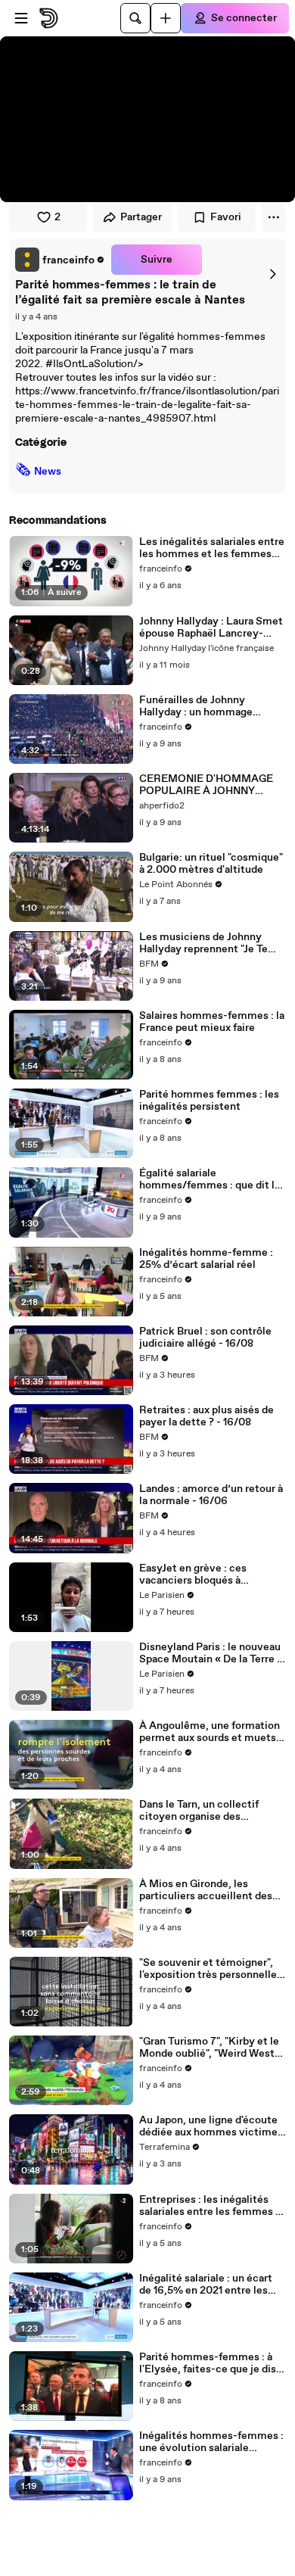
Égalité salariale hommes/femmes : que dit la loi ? (210, 1179)
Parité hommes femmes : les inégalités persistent (209, 1101)
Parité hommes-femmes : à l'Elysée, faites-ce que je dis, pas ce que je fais (209, 2363)
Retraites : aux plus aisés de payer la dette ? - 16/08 (206, 1416)
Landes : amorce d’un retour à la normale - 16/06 (211, 1495)
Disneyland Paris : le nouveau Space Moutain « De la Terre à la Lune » (211, 1653)
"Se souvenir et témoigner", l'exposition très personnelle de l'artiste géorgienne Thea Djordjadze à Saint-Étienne (208, 1969)
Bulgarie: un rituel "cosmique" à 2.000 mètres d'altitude (211, 864)
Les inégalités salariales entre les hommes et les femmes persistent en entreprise (212, 548)
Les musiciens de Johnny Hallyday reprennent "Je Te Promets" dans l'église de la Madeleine (205, 943)
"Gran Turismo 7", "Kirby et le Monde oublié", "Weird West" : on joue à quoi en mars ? (211, 2048)
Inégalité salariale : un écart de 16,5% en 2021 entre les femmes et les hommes (206, 2285)
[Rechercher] (135, 18)
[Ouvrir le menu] (21, 18)
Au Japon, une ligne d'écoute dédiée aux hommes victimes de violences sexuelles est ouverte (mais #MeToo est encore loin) (211, 2126)
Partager (141, 217)
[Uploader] (166, 18)
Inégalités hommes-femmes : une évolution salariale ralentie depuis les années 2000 (211, 2442)
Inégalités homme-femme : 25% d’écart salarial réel (206, 1259)
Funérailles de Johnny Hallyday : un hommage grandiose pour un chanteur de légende (213, 706)
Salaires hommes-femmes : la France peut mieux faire (212, 1022)
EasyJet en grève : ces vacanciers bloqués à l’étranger (193, 1575)
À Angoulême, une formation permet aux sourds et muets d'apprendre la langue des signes (210, 1732)
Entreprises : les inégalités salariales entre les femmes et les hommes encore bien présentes (213, 2206)
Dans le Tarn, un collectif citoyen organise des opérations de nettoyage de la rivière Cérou (211, 1811)
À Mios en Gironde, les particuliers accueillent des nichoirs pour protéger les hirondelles (206, 1890)
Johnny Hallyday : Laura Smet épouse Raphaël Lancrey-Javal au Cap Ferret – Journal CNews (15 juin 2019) (211, 628)
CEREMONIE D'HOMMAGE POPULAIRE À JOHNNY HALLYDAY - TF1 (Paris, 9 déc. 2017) (206, 785)
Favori (226, 217)
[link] (60, 260)
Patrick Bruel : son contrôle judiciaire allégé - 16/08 (205, 1338)
